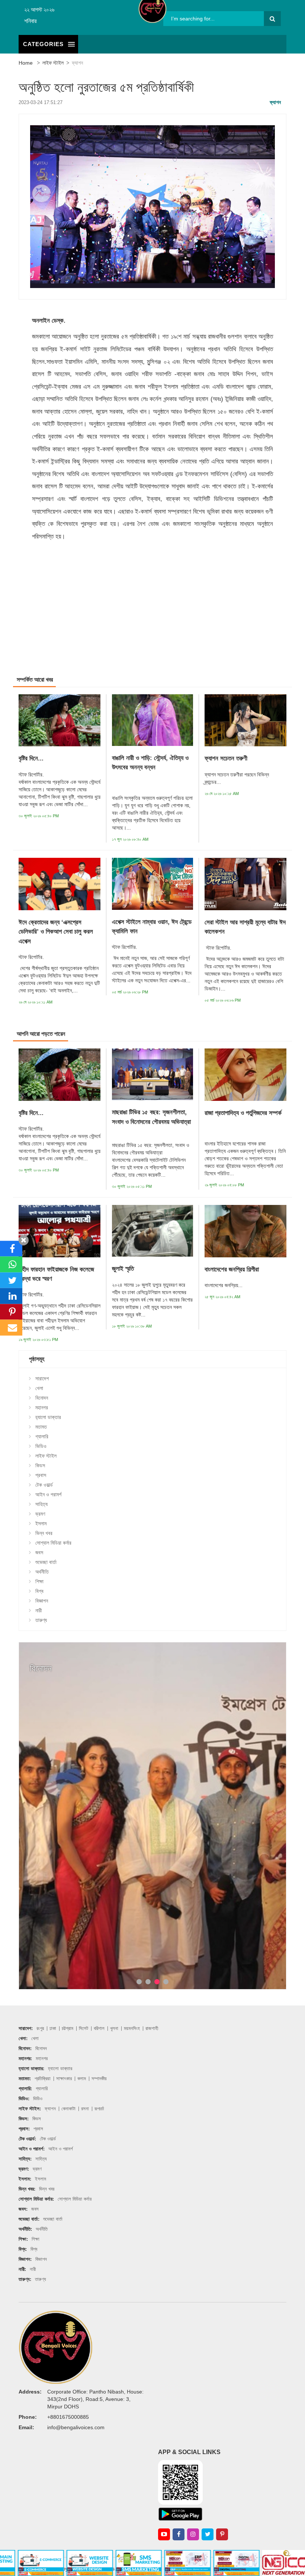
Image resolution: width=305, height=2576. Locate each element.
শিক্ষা (39, 1581)
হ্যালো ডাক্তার (48, 1417)
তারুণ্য (41, 1620)
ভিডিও (41, 1446)
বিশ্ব (39, 1591)
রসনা (85, 2109)
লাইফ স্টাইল (53, 63)
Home (26, 63)
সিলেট (84, 2028)
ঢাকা (53, 2028)
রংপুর (40, 2028)
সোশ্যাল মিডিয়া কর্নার (53, 1543)
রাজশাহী (152, 2028)
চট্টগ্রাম (68, 2028)
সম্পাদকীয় (99, 2079)
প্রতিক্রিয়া (43, 2079)
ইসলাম (41, 1523)
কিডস (40, 1465)
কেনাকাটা (68, 2109)
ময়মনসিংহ (132, 2028)
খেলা (39, 1388)
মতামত (41, 1427)
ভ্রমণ (40, 1514)
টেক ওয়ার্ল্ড (44, 1485)
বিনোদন (42, 1398)
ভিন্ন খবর (44, 1533)
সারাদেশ (42, 1379)
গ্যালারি (42, 1436)
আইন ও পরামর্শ (48, 1494)
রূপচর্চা (99, 2109)
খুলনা (114, 2028)
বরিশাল (99, 2028)
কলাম (82, 2079)
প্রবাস (41, 1475)
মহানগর (42, 1407)
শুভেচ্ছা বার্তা (46, 1562)
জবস (39, 1552)
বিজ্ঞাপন (42, 1601)
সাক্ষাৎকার (64, 2079)
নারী (39, 1610)
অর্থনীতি (42, 1572)
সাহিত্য (41, 1504)
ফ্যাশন (77, 63)
